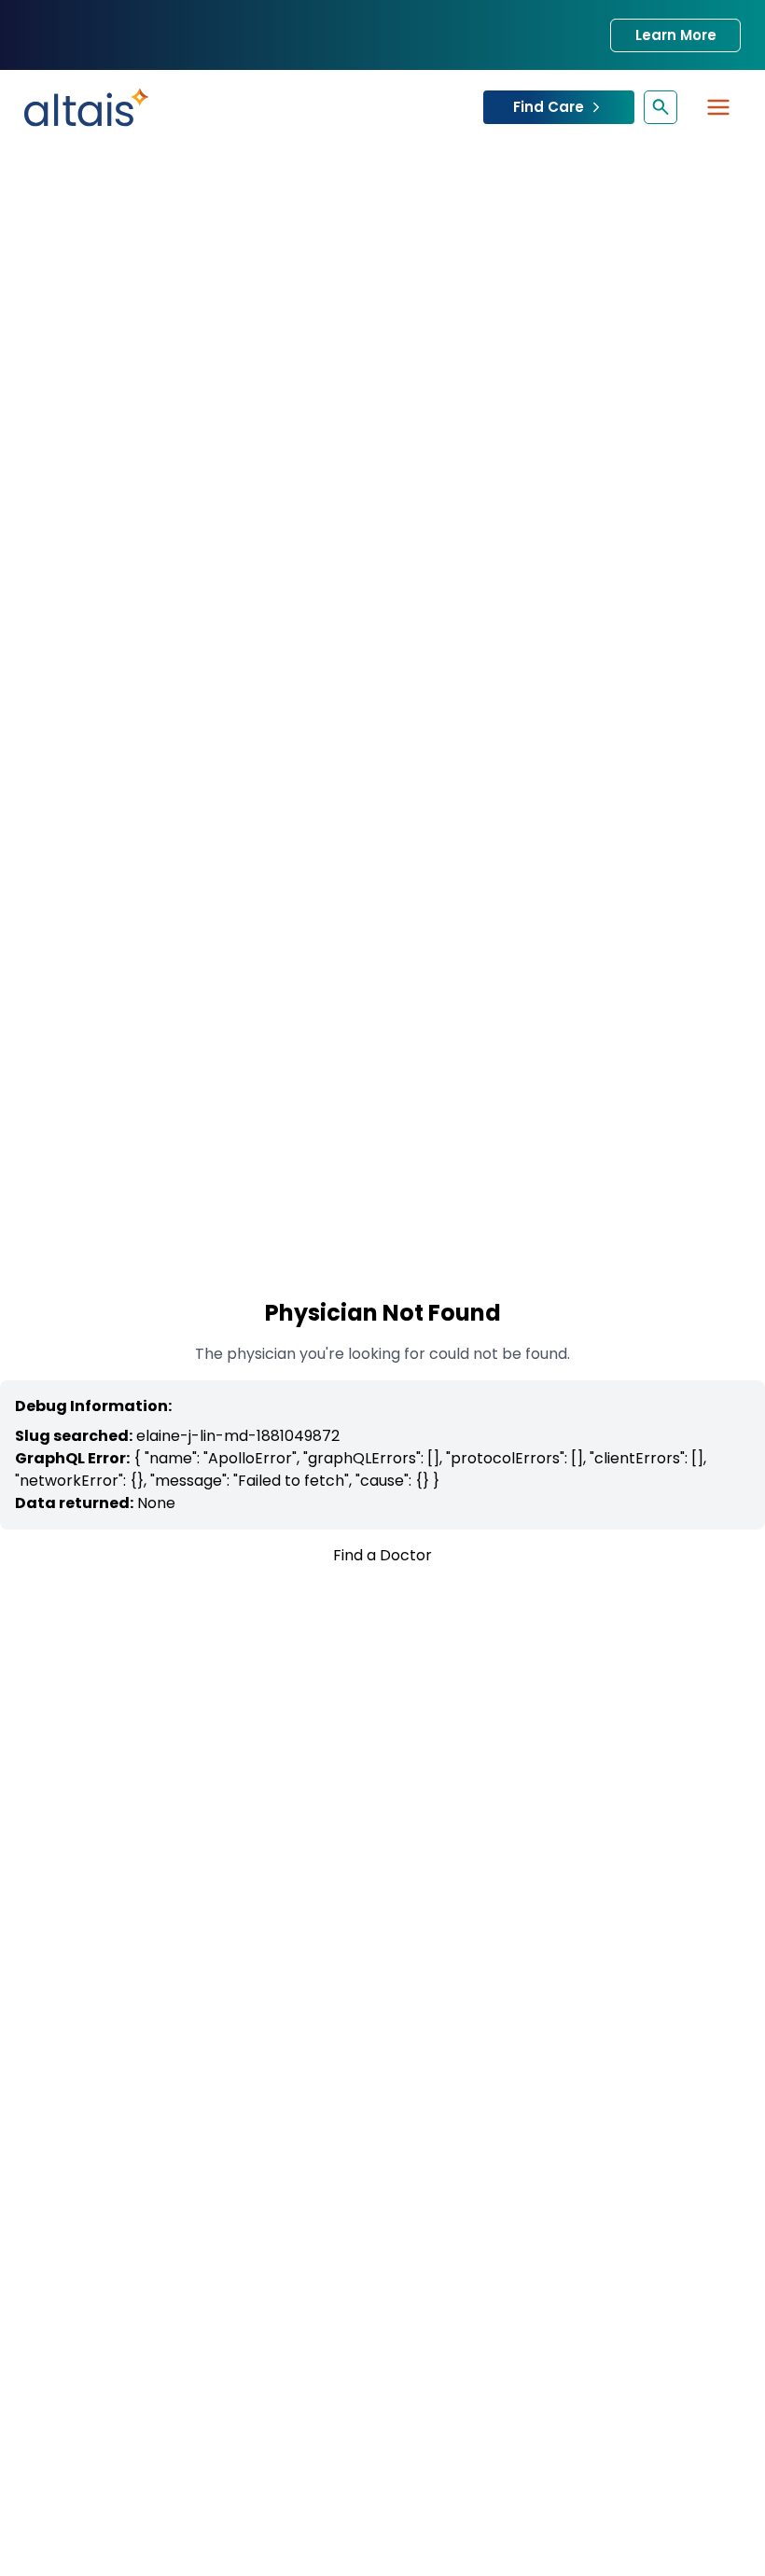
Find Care (549, 107)
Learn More (676, 35)
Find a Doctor (382, 1555)
